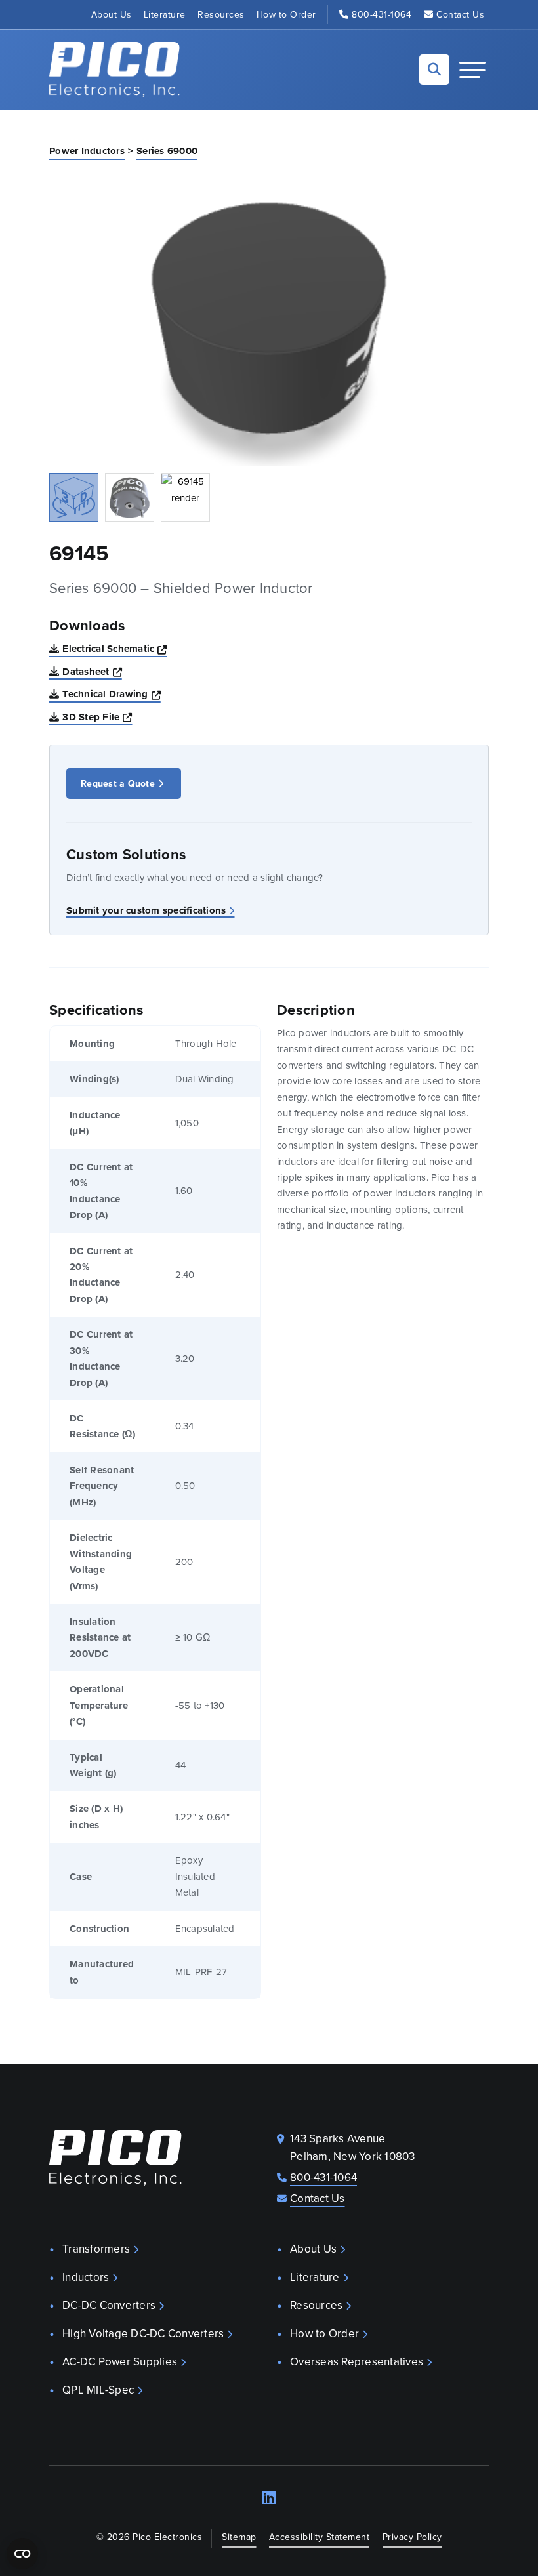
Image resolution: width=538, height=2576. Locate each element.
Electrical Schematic (114, 648)
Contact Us (460, 14)
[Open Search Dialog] (434, 70)
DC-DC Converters (109, 2305)
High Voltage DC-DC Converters (143, 2333)
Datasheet (92, 671)
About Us (112, 14)
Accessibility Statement (320, 2537)
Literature (165, 14)
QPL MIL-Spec (98, 2390)
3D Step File (97, 717)
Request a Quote (118, 783)
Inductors (86, 2277)
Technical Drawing (112, 694)
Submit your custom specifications (146, 910)
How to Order (286, 14)
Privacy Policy (412, 2537)
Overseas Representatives (357, 2361)
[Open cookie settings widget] (22, 2554)
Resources (221, 14)
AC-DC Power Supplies (120, 2361)
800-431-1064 (382, 14)
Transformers (96, 2249)
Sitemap (239, 2537)
